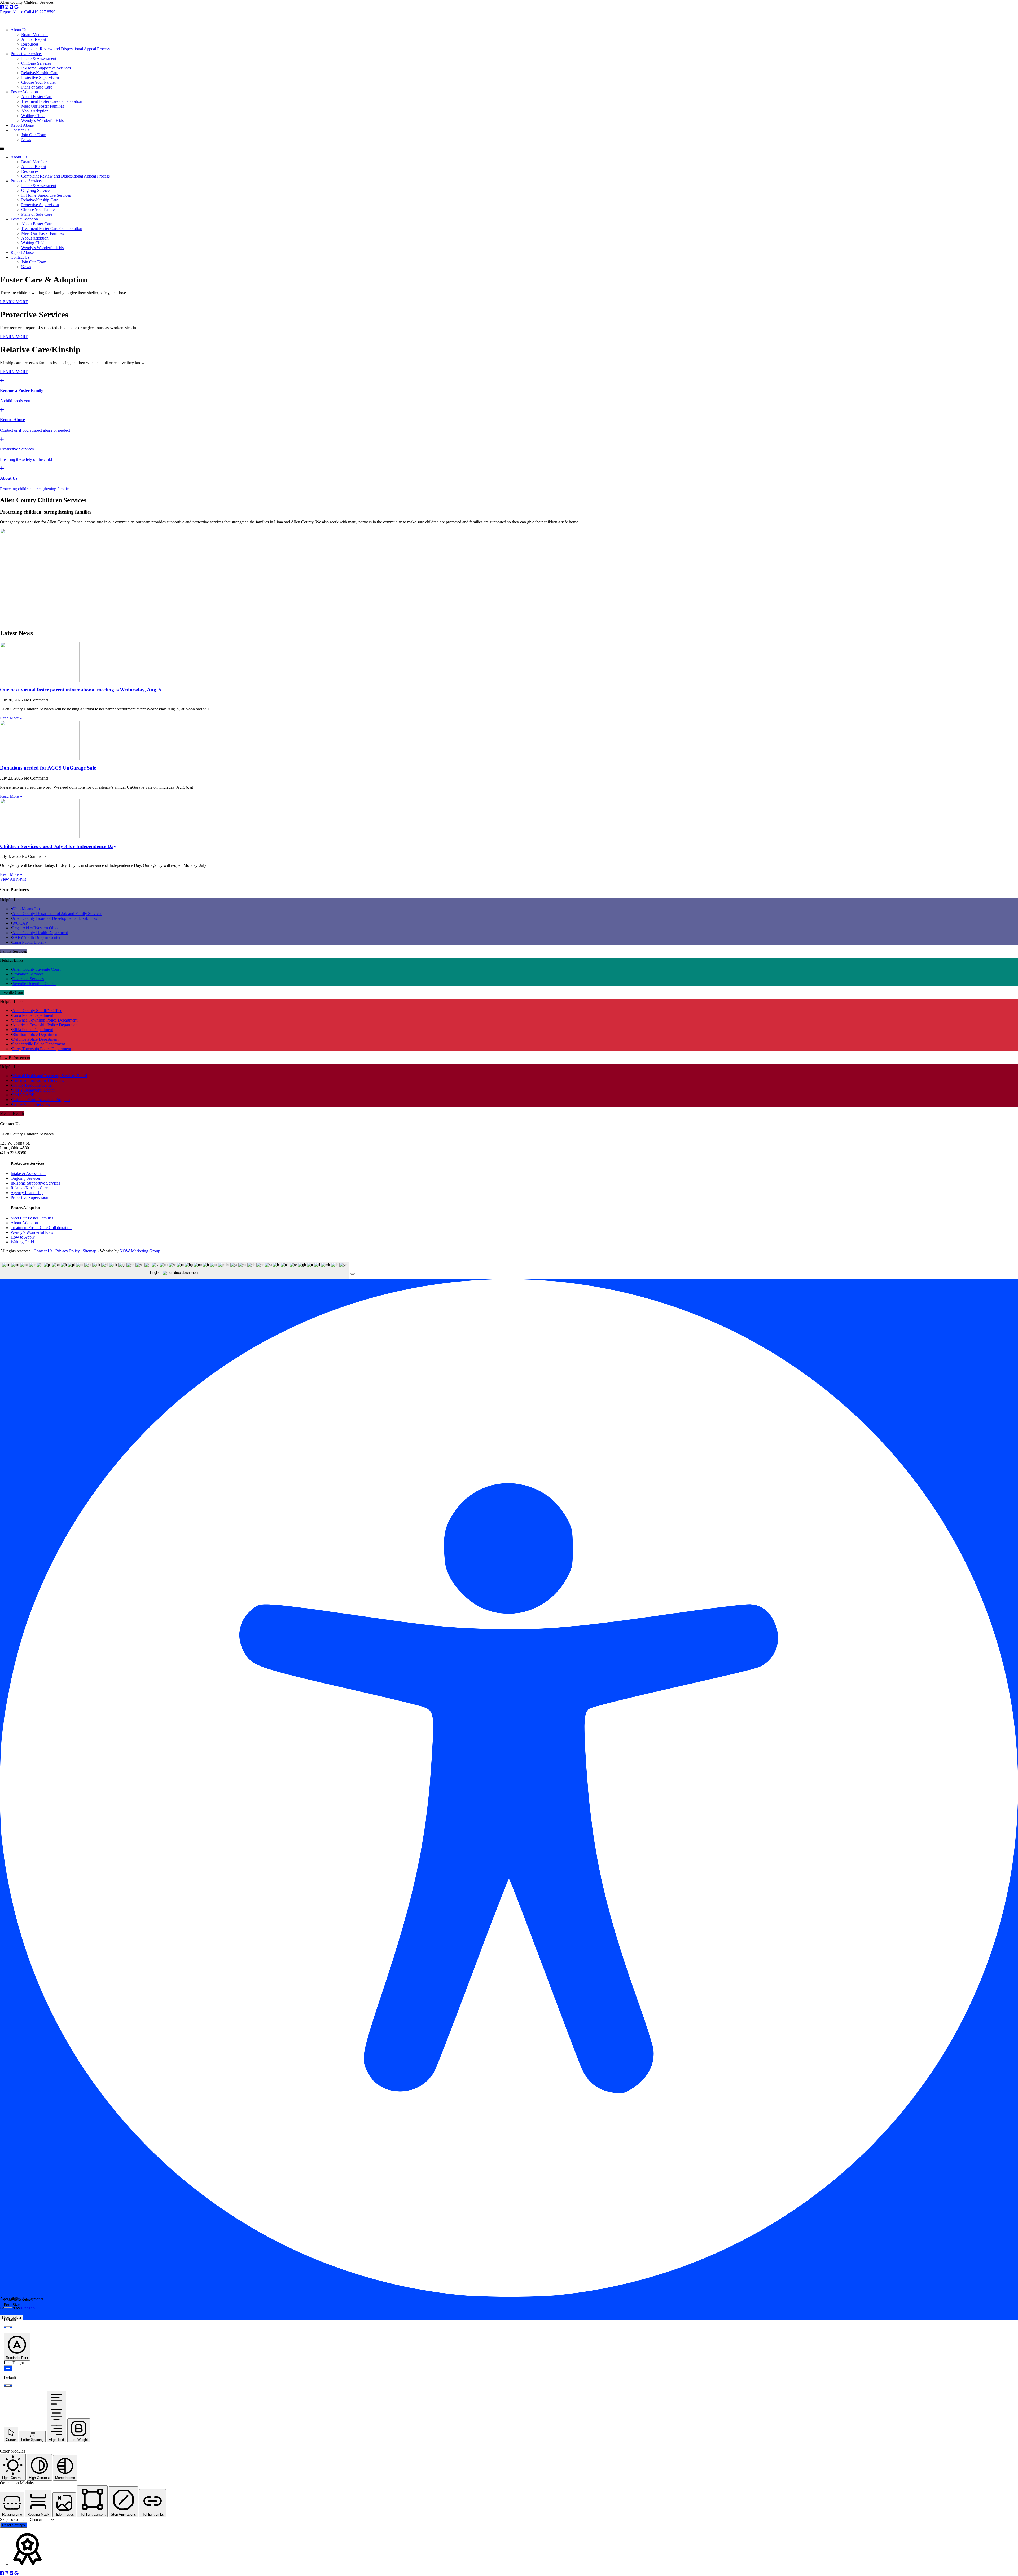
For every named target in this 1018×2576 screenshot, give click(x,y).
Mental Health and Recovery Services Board (50, 1076)
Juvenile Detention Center (34, 984)
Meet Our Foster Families (43, 106)
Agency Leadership (27, 1193)
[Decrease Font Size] (8, 2327)
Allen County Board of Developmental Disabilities (55, 918)
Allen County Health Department (40, 933)
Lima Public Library (29, 942)
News (26, 140)
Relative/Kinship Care (40, 73)
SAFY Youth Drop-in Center (36, 937)
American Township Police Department (45, 1025)
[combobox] (175, 1271)
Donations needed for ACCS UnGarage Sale (48, 768)
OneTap (28, 2308)
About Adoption (35, 111)
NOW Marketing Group (140, 1251)
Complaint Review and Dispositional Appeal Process (65, 49)
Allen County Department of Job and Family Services (57, 914)
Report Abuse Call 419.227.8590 (28, 12)
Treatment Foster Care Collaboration (52, 101)
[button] (353, 1274)
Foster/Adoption (24, 92)
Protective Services (27, 54)
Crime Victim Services (31, 1104)
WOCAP (20, 923)
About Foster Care (37, 97)
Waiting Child (33, 116)
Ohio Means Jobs (27, 909)
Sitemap (89, 1251)
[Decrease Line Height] (8, 2385)
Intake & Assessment (39, 58)
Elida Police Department (33, 1030)
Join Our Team (34, 135)
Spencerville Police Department (39, 1044)
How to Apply (23, 1237)
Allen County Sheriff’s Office (37, 1011)
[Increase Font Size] (8, 2310)
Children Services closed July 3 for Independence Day (58, 846)
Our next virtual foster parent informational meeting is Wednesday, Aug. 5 (81, 690)
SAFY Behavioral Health (33, 1090)
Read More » (11, 718)
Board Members (35, 35)
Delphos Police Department (35, 1039)
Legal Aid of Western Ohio (35, 928)
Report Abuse (22, 125)
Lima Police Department (33, 1015)
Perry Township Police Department (42, 1049)
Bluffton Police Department (35, 1034)
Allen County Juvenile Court (36, 969)
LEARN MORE (14, 302)
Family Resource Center (32, 1085)
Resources (30, 44)
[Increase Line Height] (8, 2368)
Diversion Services (28, 979)
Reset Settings (14, 2525)
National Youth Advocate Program (41, 1100)
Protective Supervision (40, 78)
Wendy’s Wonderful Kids (42, 120)
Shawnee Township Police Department (45, 1020)
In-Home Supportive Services (46, 68)
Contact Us (20, 130)
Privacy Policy (68, 1251)
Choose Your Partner (39, 82)
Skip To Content (14, 2519)
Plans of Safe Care (37, 87)
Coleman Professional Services (38, 1081)
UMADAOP (23, 1095)
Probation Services (28, 974)
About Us (19, 30)
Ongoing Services (36, 63)
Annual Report (34, 39)
